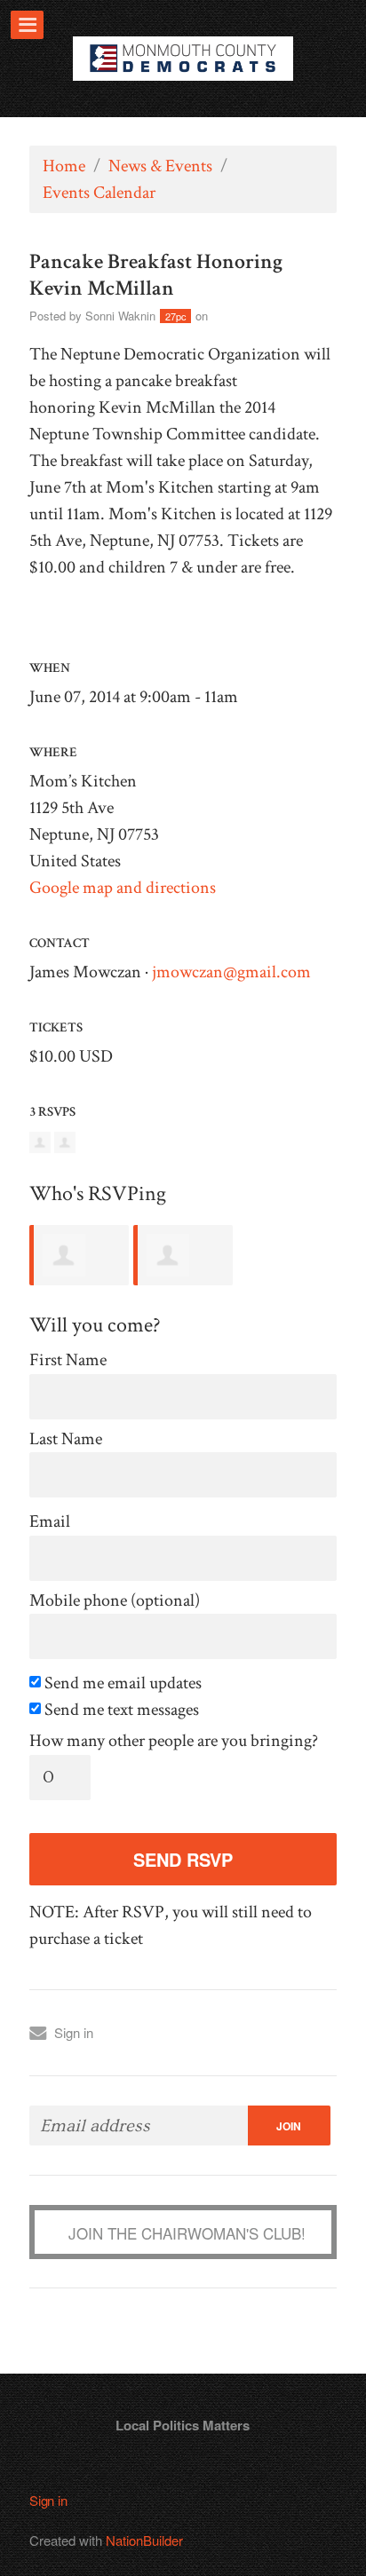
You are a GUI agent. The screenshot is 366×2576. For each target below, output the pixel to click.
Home (64, 166)
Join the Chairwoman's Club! (187, 2233)
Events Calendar (99, 193)
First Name (68, 1360)
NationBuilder (144, 2540)
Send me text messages (120, 1710)
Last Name (66, 1439)
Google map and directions (123, 888)
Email (50, 1522)
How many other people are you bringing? (174, 1741)
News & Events (160, 166)
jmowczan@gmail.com (231, 972)
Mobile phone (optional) (115, 1601)
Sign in (74, 2032)
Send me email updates (121, 1683)
